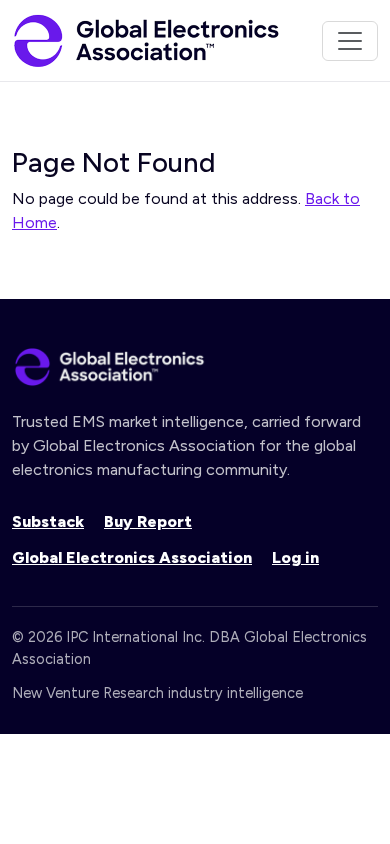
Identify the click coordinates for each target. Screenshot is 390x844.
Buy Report (148, 521)
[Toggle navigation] (350, 41)
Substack (48, 521)
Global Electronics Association (132, 557)
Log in (295, 557)
